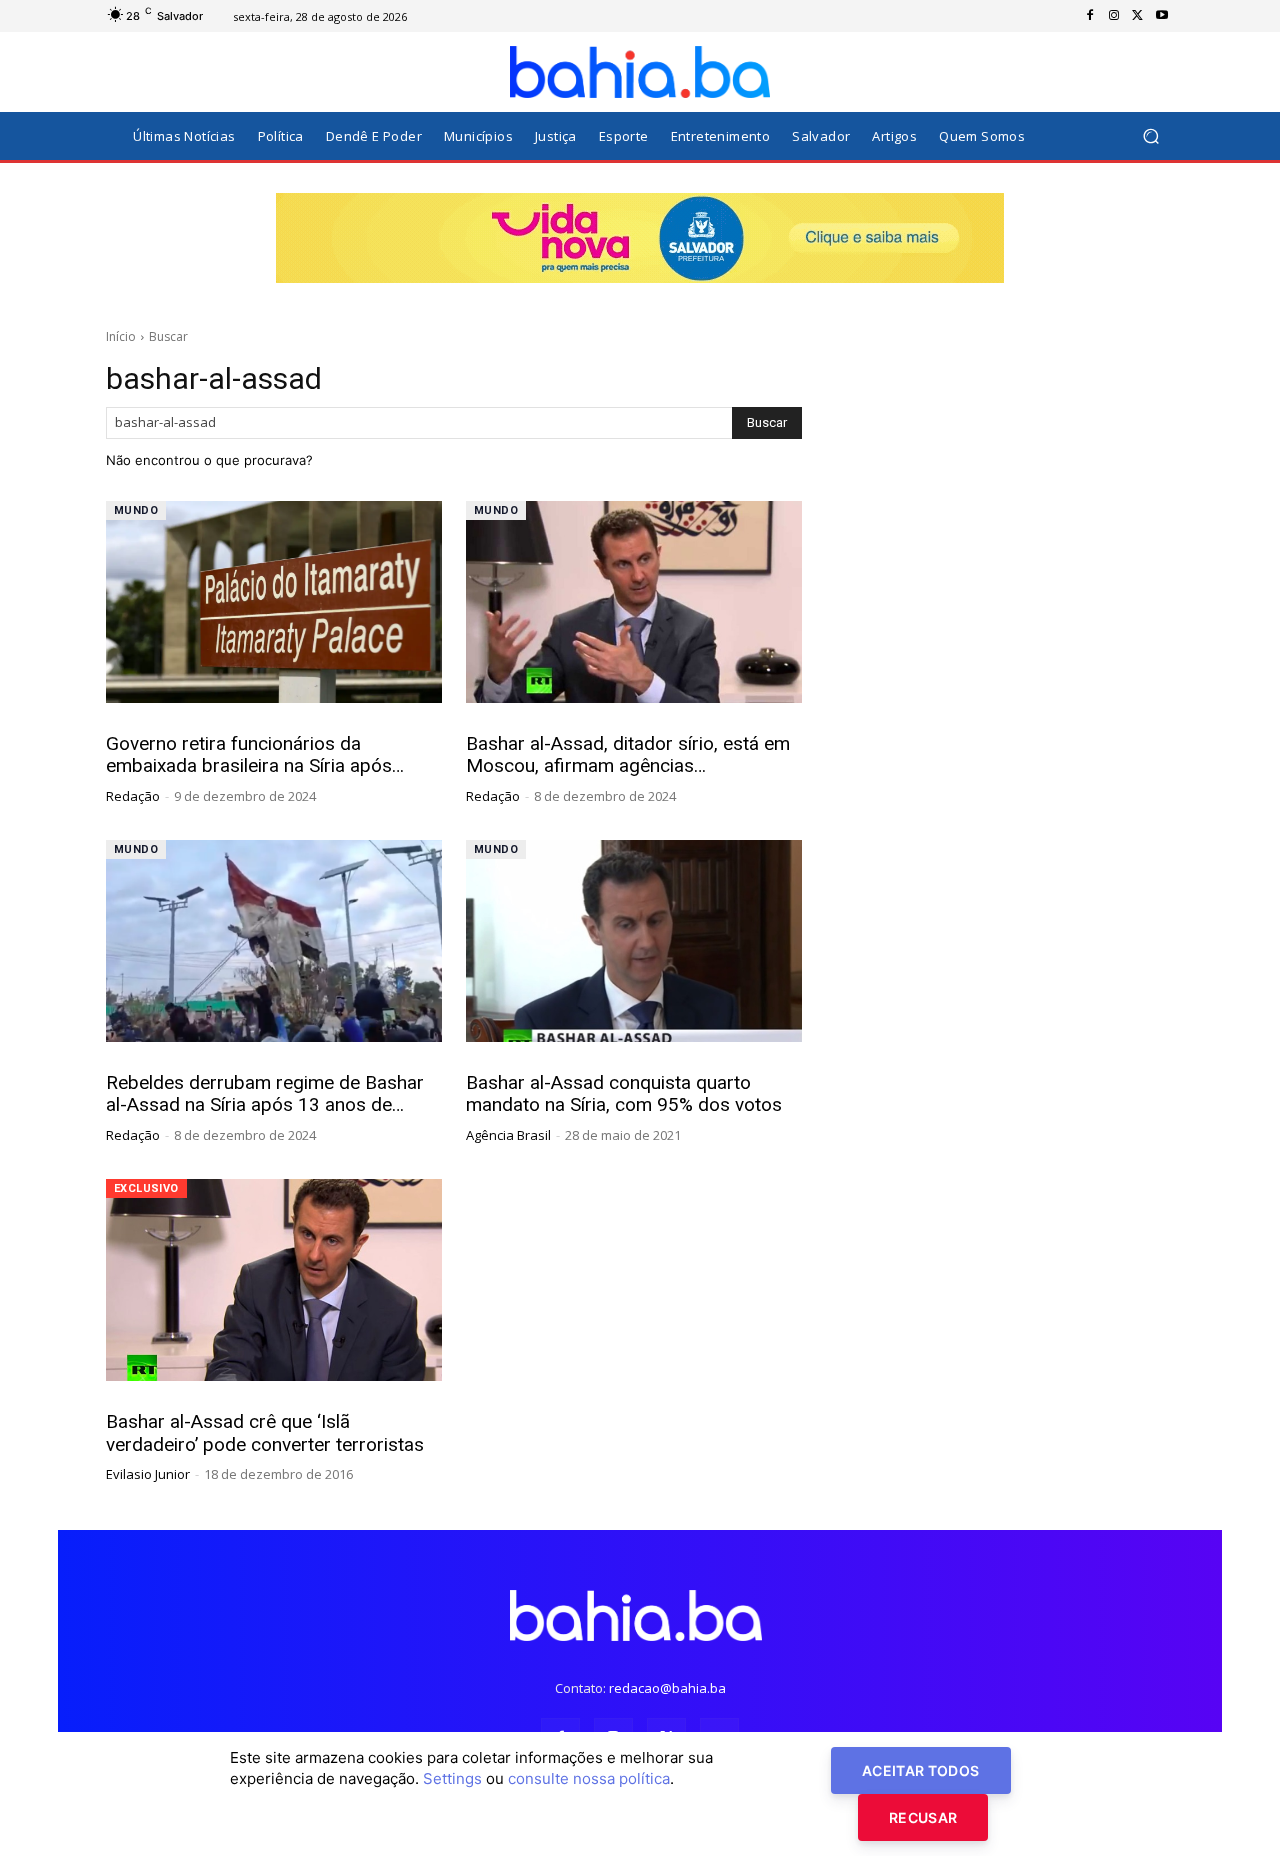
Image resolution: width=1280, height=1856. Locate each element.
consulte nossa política (589, 1778)
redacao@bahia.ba (667, 1688)
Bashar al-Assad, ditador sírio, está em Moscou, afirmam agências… (628, 755)
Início (121, 336)
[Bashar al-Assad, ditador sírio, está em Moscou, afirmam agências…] (634, 602)
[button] (1150, 136)
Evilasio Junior (148, 1474)
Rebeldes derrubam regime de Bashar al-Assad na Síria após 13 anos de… (265, 1094)
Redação (133, 796)
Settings (452, 1778)
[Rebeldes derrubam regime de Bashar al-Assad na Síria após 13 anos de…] (274, 941)
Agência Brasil (508, 1135)
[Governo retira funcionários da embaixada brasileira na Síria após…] (274, 602)
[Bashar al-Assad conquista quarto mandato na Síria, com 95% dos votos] (634, 941)
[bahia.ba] (640, 72)
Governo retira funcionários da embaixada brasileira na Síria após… (255, 755)
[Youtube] (1162, 16)
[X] (1138, 16)
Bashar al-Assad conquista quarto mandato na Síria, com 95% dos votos (624, 1094)
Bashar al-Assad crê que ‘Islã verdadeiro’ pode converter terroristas (265, 1433)
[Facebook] (1090, 16)
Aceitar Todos (921, 1770)
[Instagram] (1114, 16)
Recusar (923, 1817)
